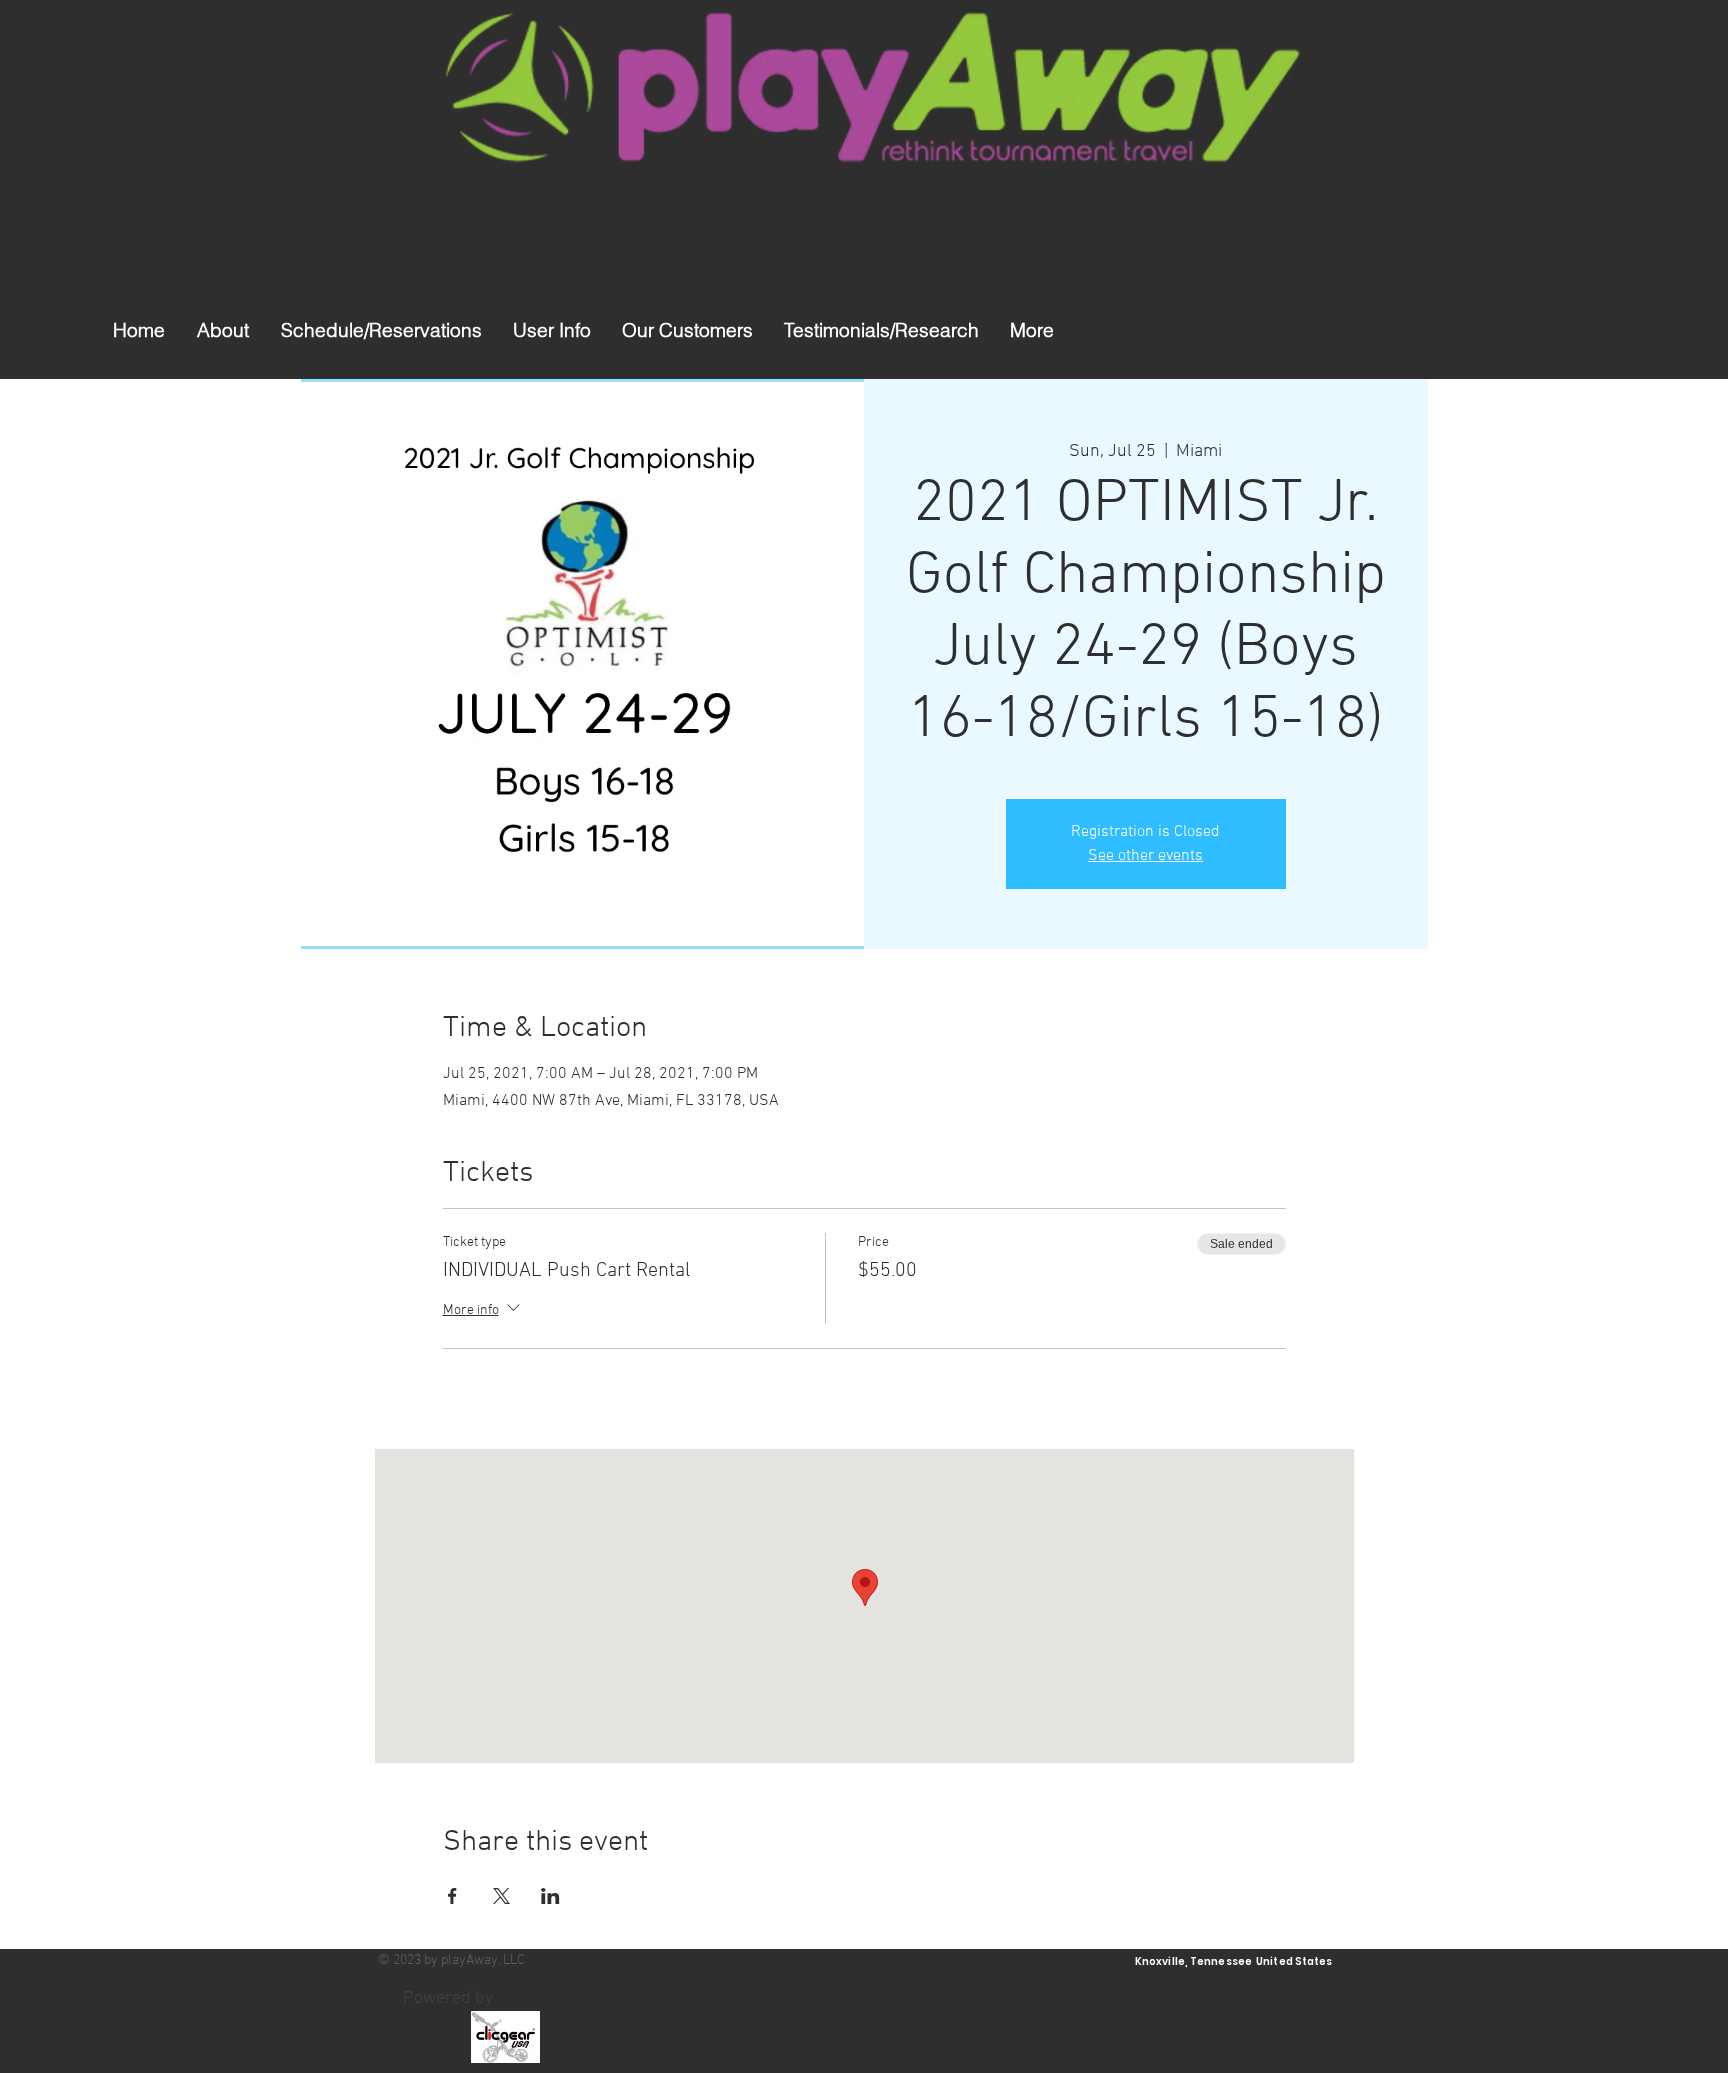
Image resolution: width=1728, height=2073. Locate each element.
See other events (1145, 856)
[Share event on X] (501, 1896)
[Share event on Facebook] (452, 1896)
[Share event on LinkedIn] (550, 1896)
